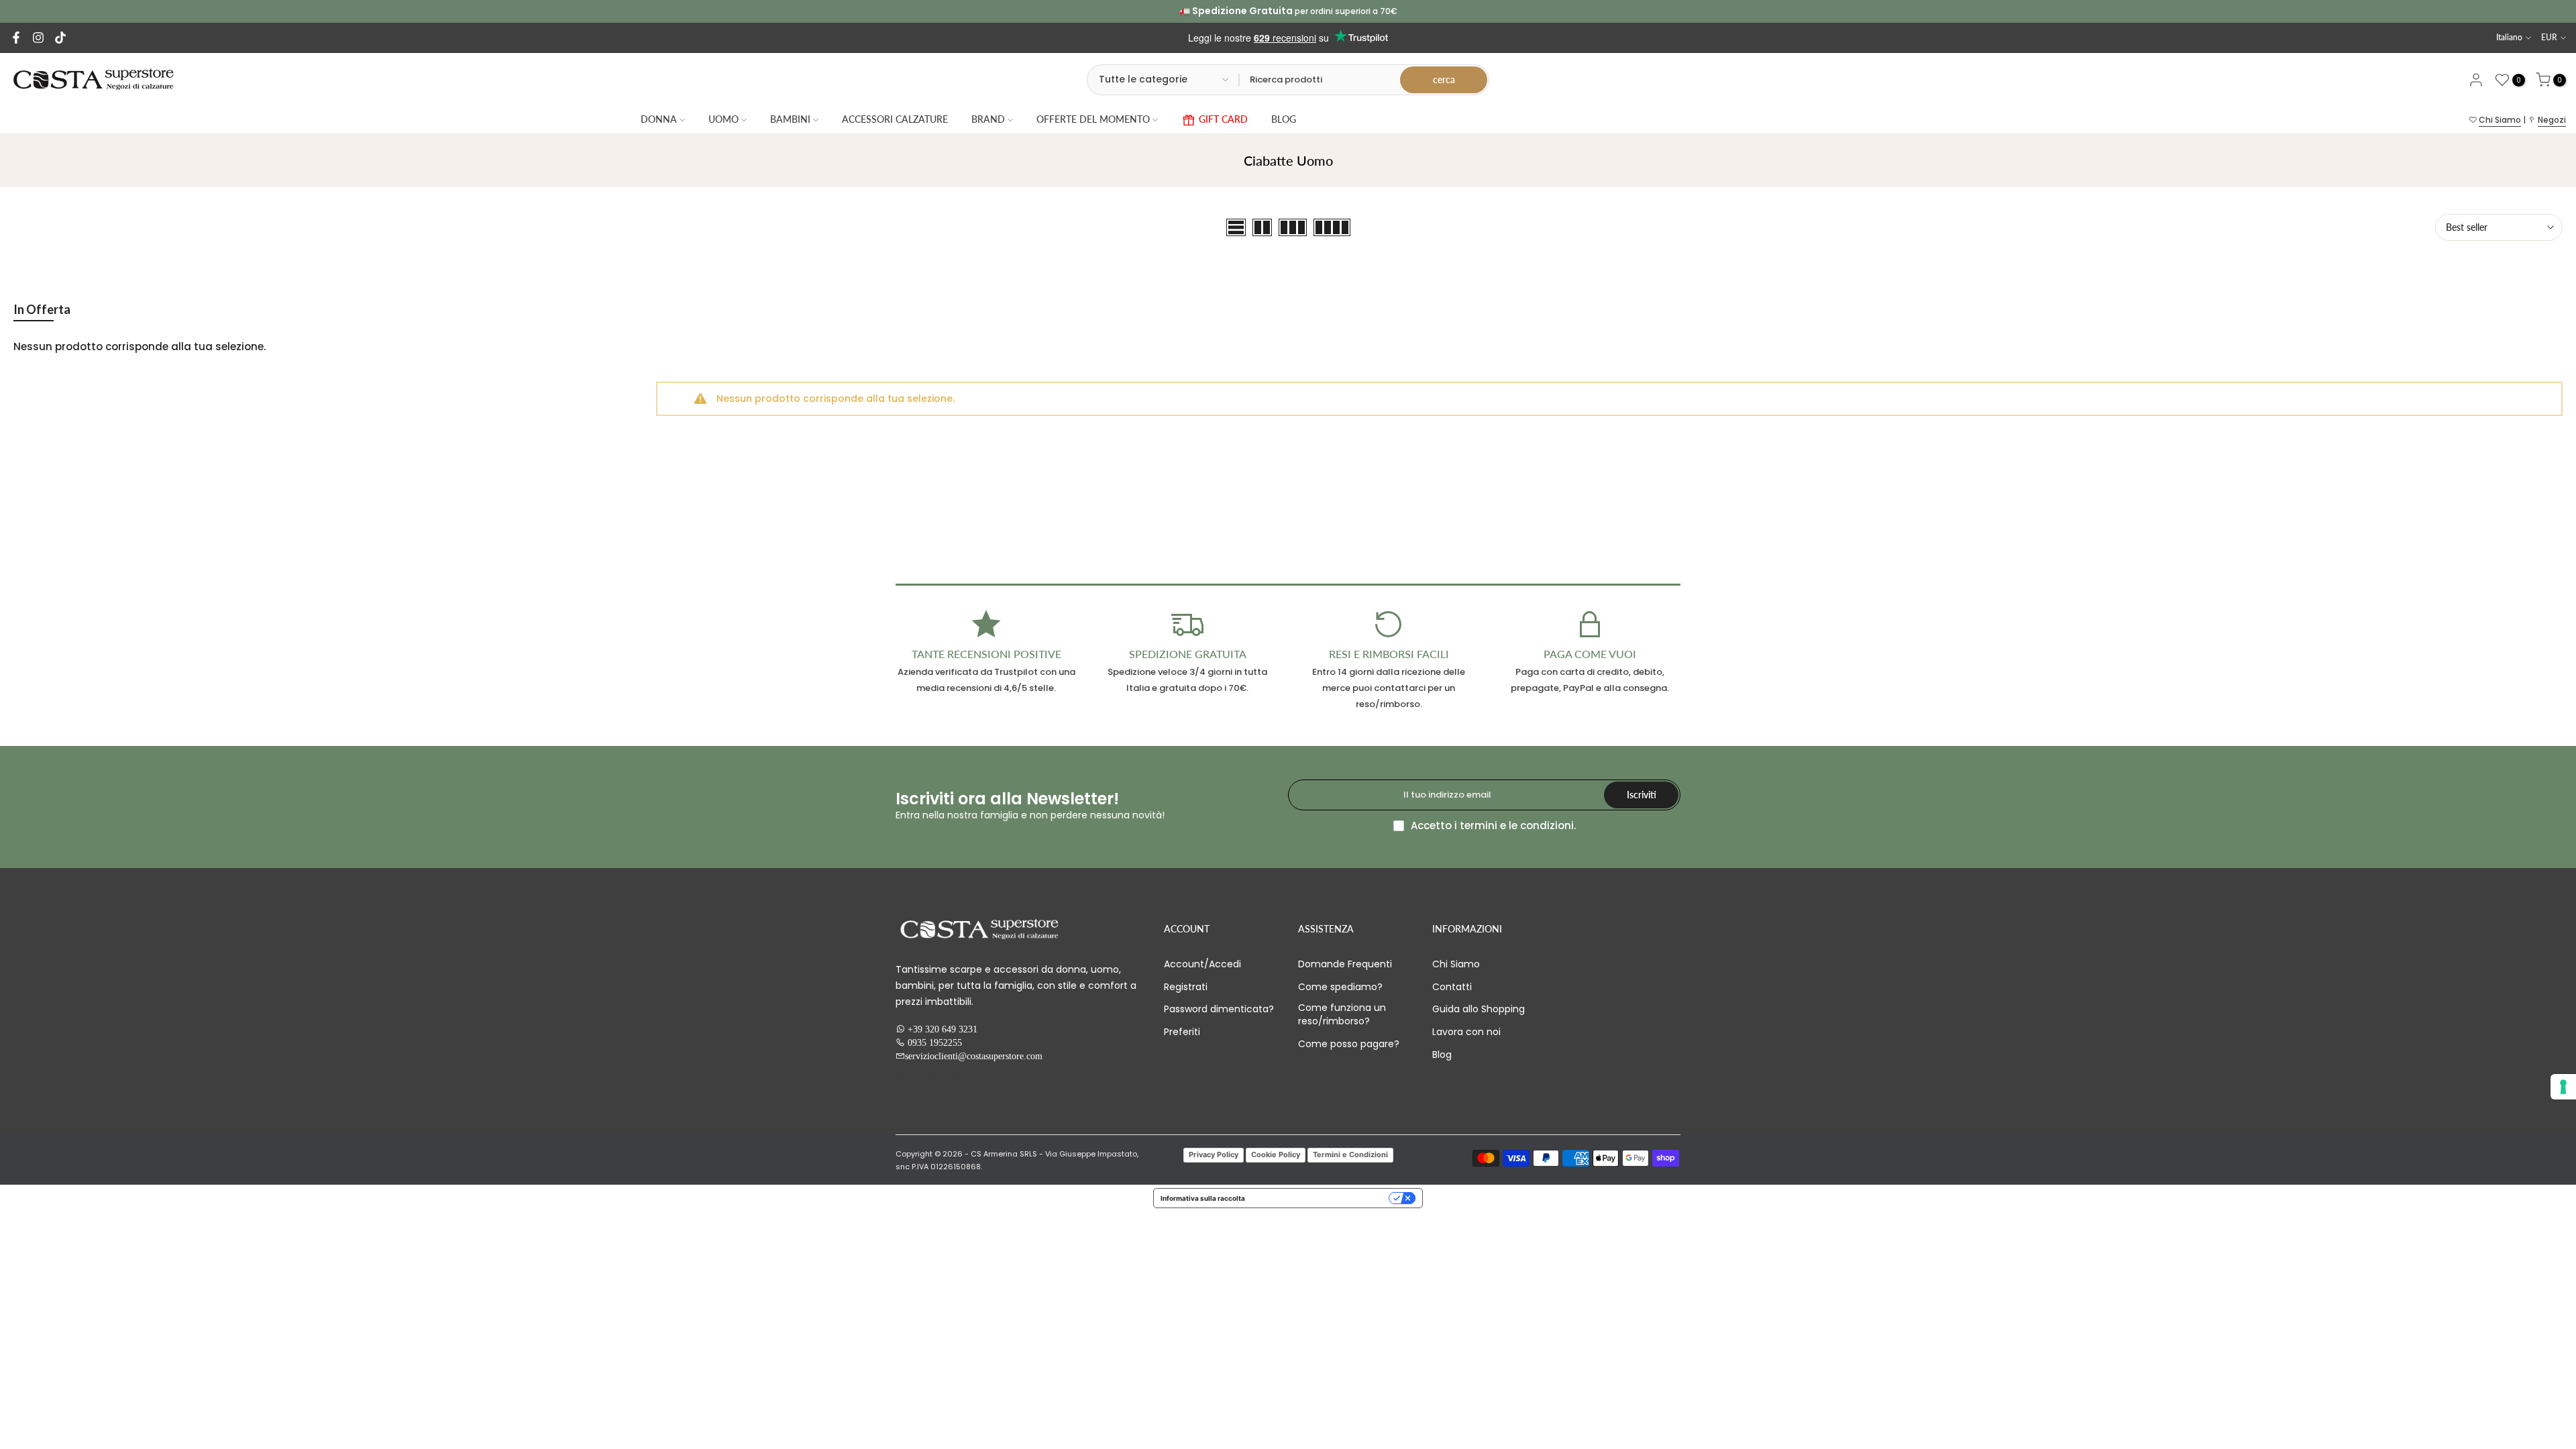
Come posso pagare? (1349, 1044)
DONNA (659, 119)
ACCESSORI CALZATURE (895, 119)
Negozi (2552, 120)
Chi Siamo (2500, 120)
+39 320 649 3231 (943, 1029)
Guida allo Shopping (1479, 1009)
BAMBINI (790, 119)
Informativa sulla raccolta (1203, 1198)
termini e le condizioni (1517, 825)
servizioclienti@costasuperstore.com (974, 1056)
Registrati (1186, 987)
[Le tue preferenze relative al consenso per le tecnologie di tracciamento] (2563, 1087)
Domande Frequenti (1345, 964)
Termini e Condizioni (1350, 1155)
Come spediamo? (1340, 987)
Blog (1442, 1055)
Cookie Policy (1276, 1155)
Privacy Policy (1214, 1155)
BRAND (988, 119)
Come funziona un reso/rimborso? (1342, 1015)
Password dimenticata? (1219, 1009)
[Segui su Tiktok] (60, 38)
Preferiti (1182, 1032)
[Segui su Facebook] (16, 38)
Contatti (1452, 987)
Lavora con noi (1466, 1032)
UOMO (723, 119)
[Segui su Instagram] (38, 38)
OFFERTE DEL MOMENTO (1093, 119)
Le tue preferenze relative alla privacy (1321, 1198)
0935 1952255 (935, 1042)
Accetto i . (1493, 825)
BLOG (1284, 119)
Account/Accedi (1202, 964)
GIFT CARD (1223, 119)
